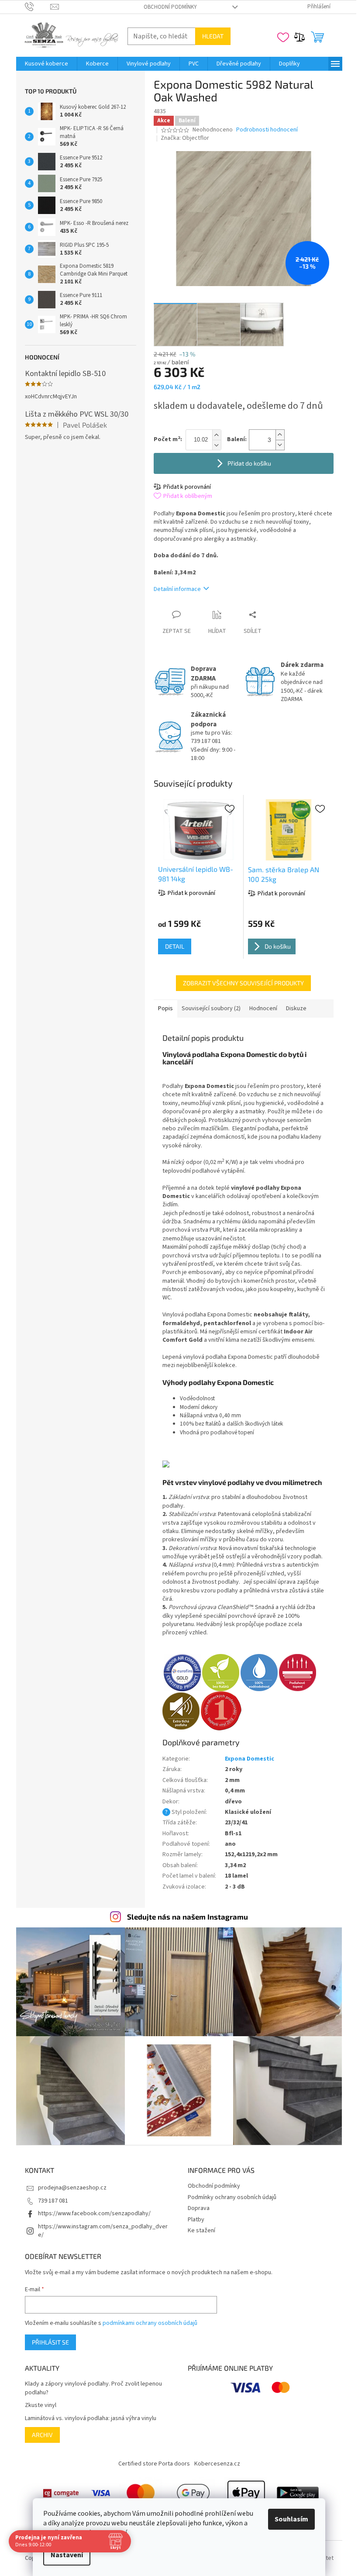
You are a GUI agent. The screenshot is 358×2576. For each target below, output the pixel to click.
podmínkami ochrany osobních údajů (150, 2323)
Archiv (42, 2435)
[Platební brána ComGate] (61, 2493)
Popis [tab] (165, 1008)
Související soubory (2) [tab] (211, 1008)
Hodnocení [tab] (263, 1008)
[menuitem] (46, 64)
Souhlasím (291, 2519)
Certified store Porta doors (154, 2464)
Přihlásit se (50, 2342)
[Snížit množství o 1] (280, 445)
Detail (175, 946)
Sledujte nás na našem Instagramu (188, 1916)
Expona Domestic (250, 1759)
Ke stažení (201, 2231)
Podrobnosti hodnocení (267, 130)
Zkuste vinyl (41, 2405)
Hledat (213, 36)
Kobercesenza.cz (217, 2464)
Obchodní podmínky (170, 7)
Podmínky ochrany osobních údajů (232, 2197)
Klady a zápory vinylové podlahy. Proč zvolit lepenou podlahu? (93, 2388)
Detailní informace (177, 589)
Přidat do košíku (249, 463)
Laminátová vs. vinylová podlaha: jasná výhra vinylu (91, 2419)
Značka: (185, 138)
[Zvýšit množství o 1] (280, 435)
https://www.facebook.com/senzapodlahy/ (94, 2213)
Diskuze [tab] (296, 1008)
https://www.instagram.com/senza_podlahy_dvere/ (103, 2231)
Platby (196, 2220)
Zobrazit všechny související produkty (243, 983)
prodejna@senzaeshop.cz (72, 2188)
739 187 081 (53, 2201)
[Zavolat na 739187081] (38, 7)
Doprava (199, 2208)
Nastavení (67, 2555)
